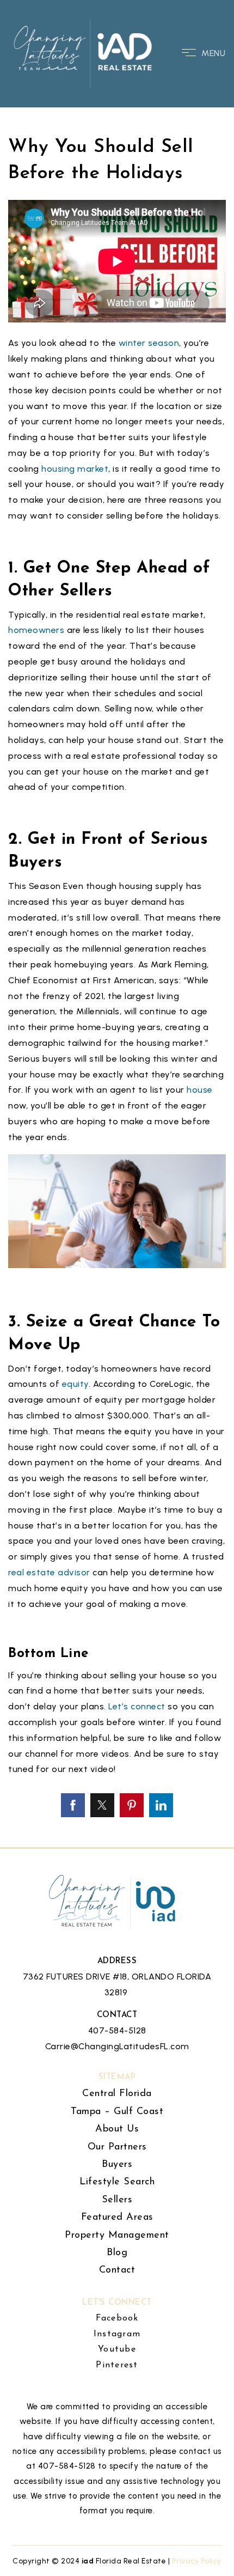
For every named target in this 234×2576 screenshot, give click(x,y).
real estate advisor (49, 1572)
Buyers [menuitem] (117, 2165)
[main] (117, 924)
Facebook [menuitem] (117, 2318)
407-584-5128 (117, 2030)
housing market (75, 469)
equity (75, 1384)
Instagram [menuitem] (117, 2334)
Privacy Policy (197, 2561)
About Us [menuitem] (117, 2129)
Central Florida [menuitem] (117, 2094)
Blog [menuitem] (117, 2253)
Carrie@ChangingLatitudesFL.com (117, 2046)
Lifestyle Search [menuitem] (117, 2182)
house (200, 1090)
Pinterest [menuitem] (117, 2365)
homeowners (36, 630)
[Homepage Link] (84, 53)
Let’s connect (137, 1706)
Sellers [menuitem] (117, 2200)
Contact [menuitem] (117, 2270)
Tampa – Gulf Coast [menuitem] (117, 2112)
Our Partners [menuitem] (117, 2147)
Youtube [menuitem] (117, 2349)
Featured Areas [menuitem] (117, 2218)
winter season (149, 343)
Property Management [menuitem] (117, 2236)
